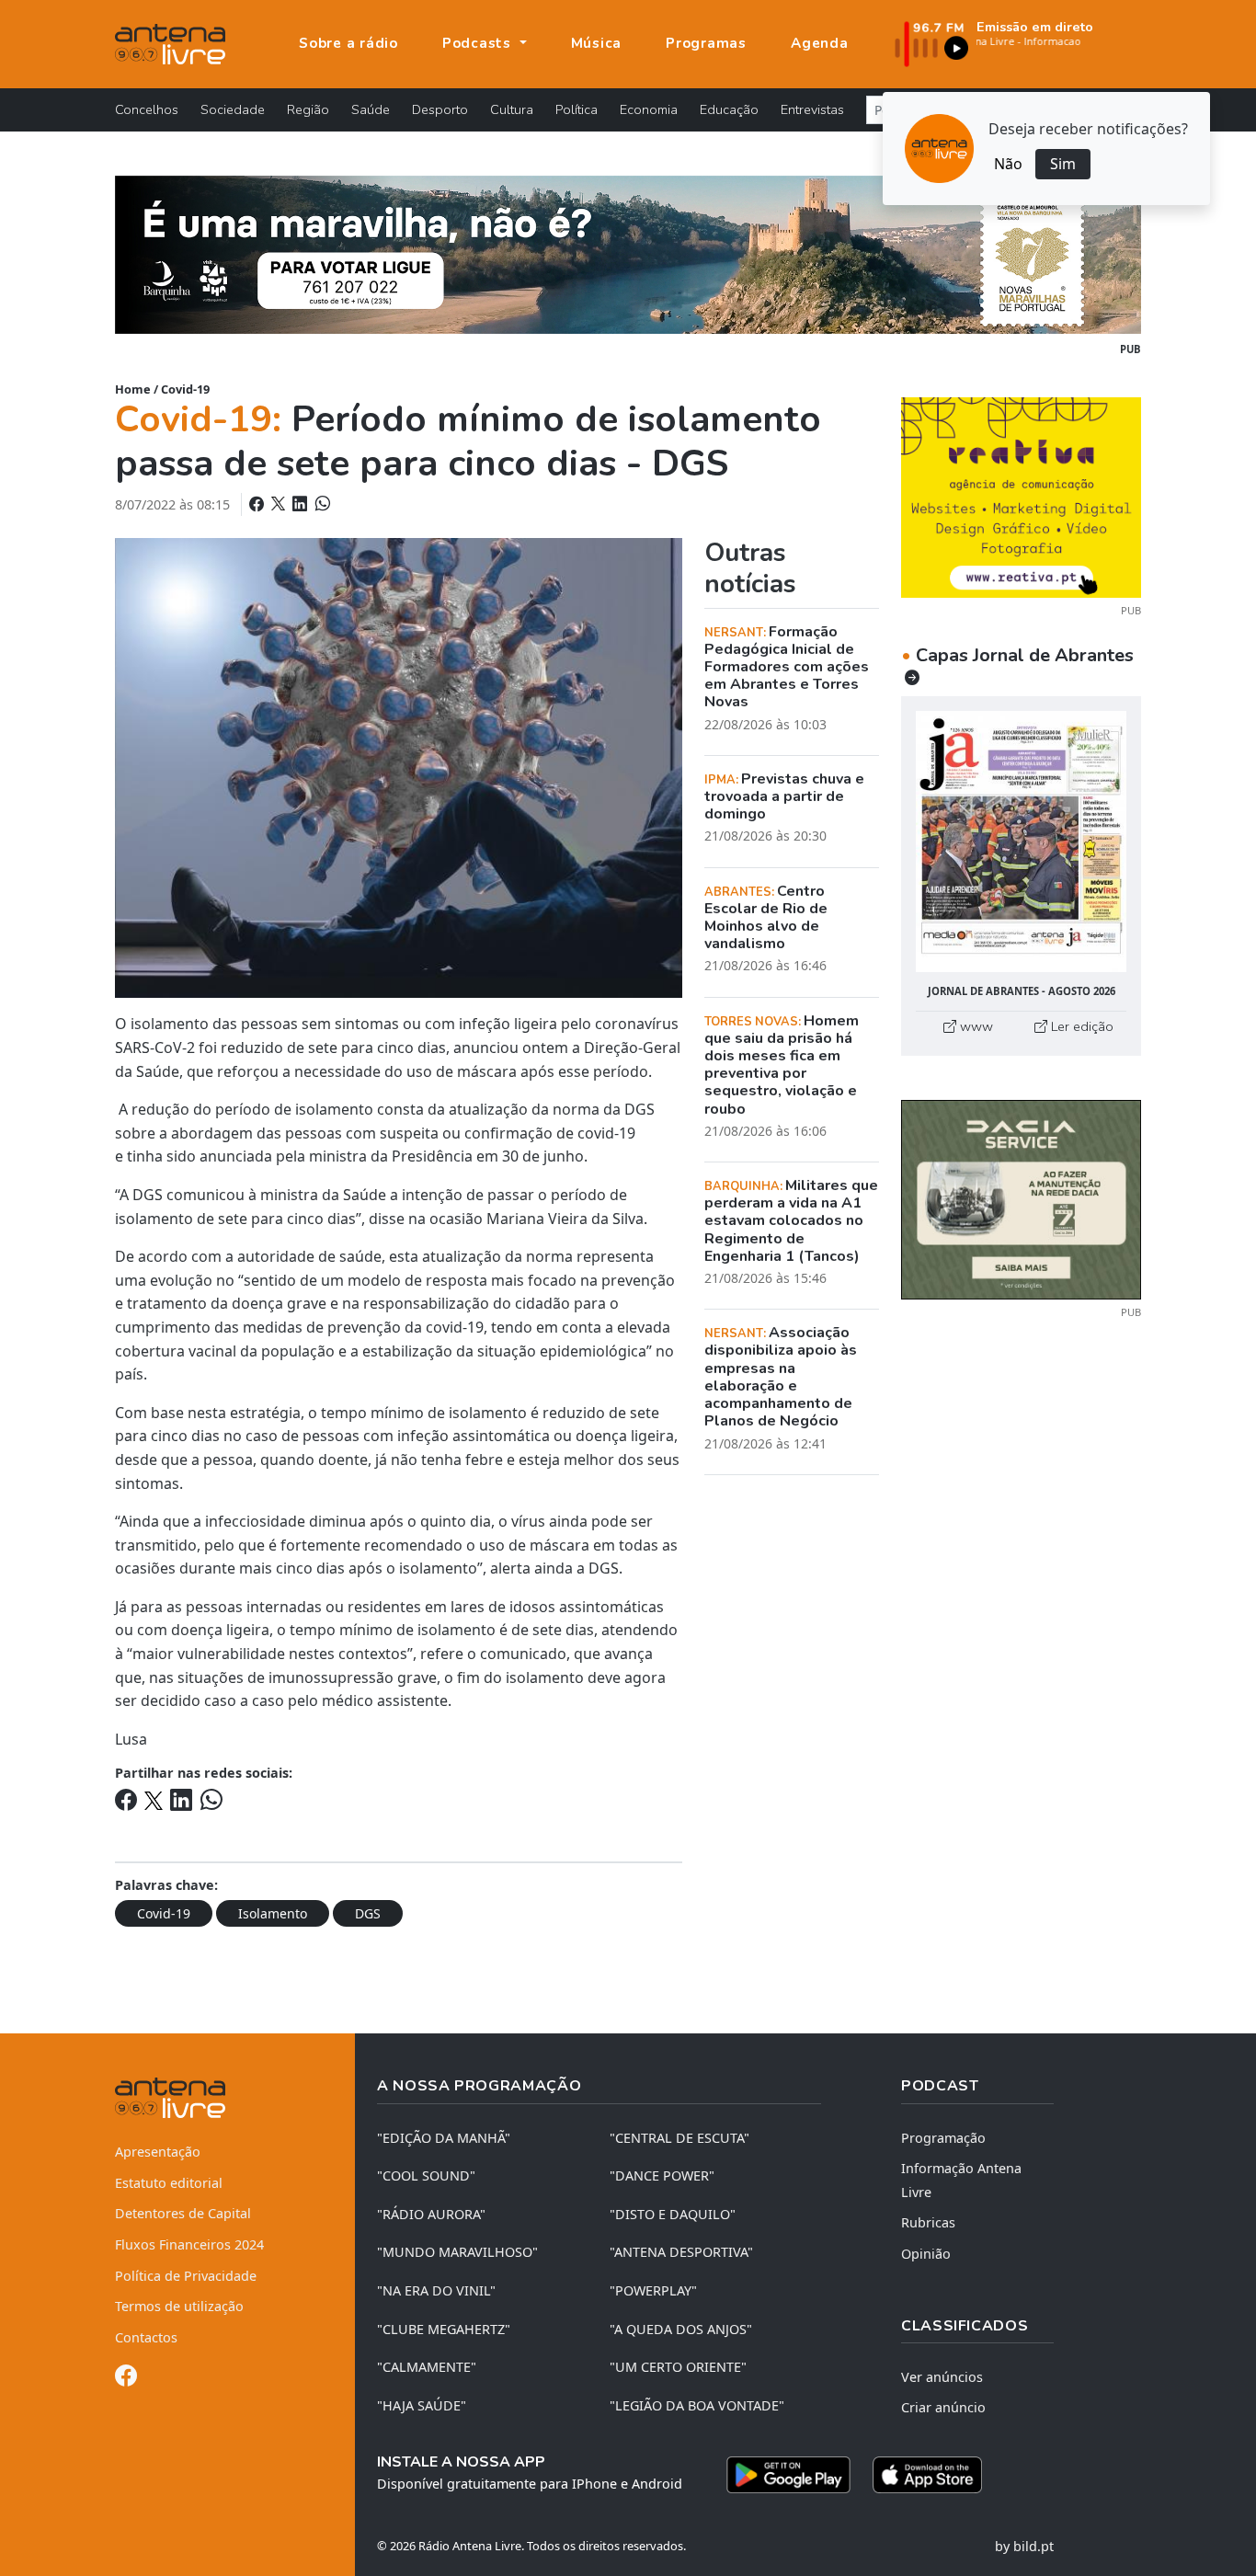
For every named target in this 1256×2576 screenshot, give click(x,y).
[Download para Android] (788, 2475)
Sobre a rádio (348, 43)
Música (597, 43)
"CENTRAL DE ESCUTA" (679, 2138)
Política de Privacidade (186, 2276)
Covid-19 (185, 389)
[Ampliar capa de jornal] (1021, 842)
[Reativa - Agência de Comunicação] (1021, 496)
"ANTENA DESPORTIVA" (681, 2252)
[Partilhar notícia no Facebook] (258, 504)
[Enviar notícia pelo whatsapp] (321, 504)
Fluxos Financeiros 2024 (189, 2244)
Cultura (512, 109)
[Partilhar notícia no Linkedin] (302, 504)
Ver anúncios (942, 2377)
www (975, 1026)
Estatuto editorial (169, 2183)
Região (308, 109)
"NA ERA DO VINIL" (436, 2290)
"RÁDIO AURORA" (431, 2214)
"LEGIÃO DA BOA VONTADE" (697, 2405)
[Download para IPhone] (927, 2475)
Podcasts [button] (479, 43)
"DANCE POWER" (662, 2175)
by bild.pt (1024, 2546)
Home (133, 389)
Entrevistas (812, 109)
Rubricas (928, 2222)
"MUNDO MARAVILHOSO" (457, 2252)
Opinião (926, 2254)
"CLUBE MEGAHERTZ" (444, 2329)
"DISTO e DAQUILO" (673, 2214)
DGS (368, 1913)
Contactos (146, 2337)
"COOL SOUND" (426, 2175)
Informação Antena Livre (961, 2180)
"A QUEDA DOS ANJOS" (681, 2329)
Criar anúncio (943, 2407)
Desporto (440, 109)
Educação (729, 109)
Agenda (820, 43)
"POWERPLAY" (653, 2290)
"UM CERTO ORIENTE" (678, 2367)
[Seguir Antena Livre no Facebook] (126, 2379)
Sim (1063, 164)
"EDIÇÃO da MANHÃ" (444, 2138)
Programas (706, 43)
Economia (649, 109)
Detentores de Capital (183, 2213)
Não (1008, 164)
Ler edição (1080, 1026)
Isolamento (273, 1913)
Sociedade (233, 109)
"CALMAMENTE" (427, 2367)
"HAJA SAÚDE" (422, 2405)
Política (577, 109)
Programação (943, 2138)
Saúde (371, 109)
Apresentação (158, 2152)
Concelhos (147, 109)
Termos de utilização (179, 2306)
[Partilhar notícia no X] (280, 504)
